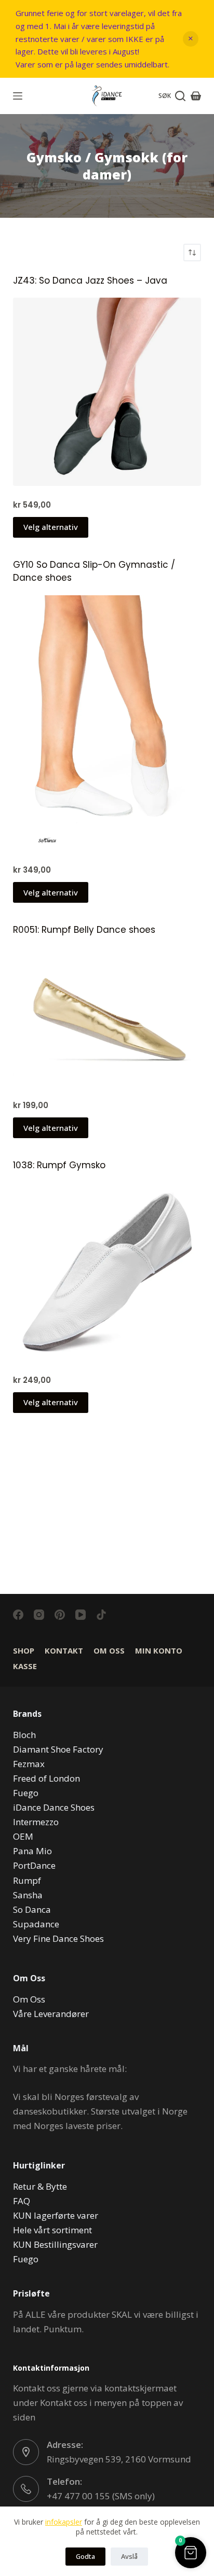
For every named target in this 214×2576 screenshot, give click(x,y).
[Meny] (18, 96)
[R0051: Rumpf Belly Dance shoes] (107, 1017)
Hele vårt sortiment (52, 2230)
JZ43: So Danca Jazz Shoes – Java (90, 281)
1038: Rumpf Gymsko (59, 1165)
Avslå (129, 2556)
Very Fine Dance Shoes (58, 1938)
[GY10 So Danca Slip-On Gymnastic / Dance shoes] (107, 723)
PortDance (34, 1865)
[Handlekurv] (196, 96)
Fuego (26, 1793)
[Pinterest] (60, 1615)
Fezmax (29, 1764)
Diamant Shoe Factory (58, 1749)
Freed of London (46, 1778)
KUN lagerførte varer (56, 2215)
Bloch (24, 1735)
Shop (24, 1651)
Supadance (36, 1924)
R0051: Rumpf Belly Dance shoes (84, 930)
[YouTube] (81, 1615)
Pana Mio (32, 1851)
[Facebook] (18, 1615)
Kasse (25, 1666)
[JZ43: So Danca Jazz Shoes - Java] (107, 392)
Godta (85, 2556)
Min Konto (159, 1651)
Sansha (28, 1895)
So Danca (32, 1909)
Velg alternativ (51, 527)
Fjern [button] (191, 39)
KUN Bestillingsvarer (55, 2244)
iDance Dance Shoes (54, 1807)
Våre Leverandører (51, 2014)
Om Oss (109, 1651)
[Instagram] (39, 1615)
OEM (23, 1836)
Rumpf (27, 1880)
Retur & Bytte (40, 2186)
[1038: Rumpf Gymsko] (107, 1272)
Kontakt (64, 1651)
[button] (191, 2553)
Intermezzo (36, 1822)
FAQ (22, 2201)
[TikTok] (101, 1615)
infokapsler (64, 2522)
